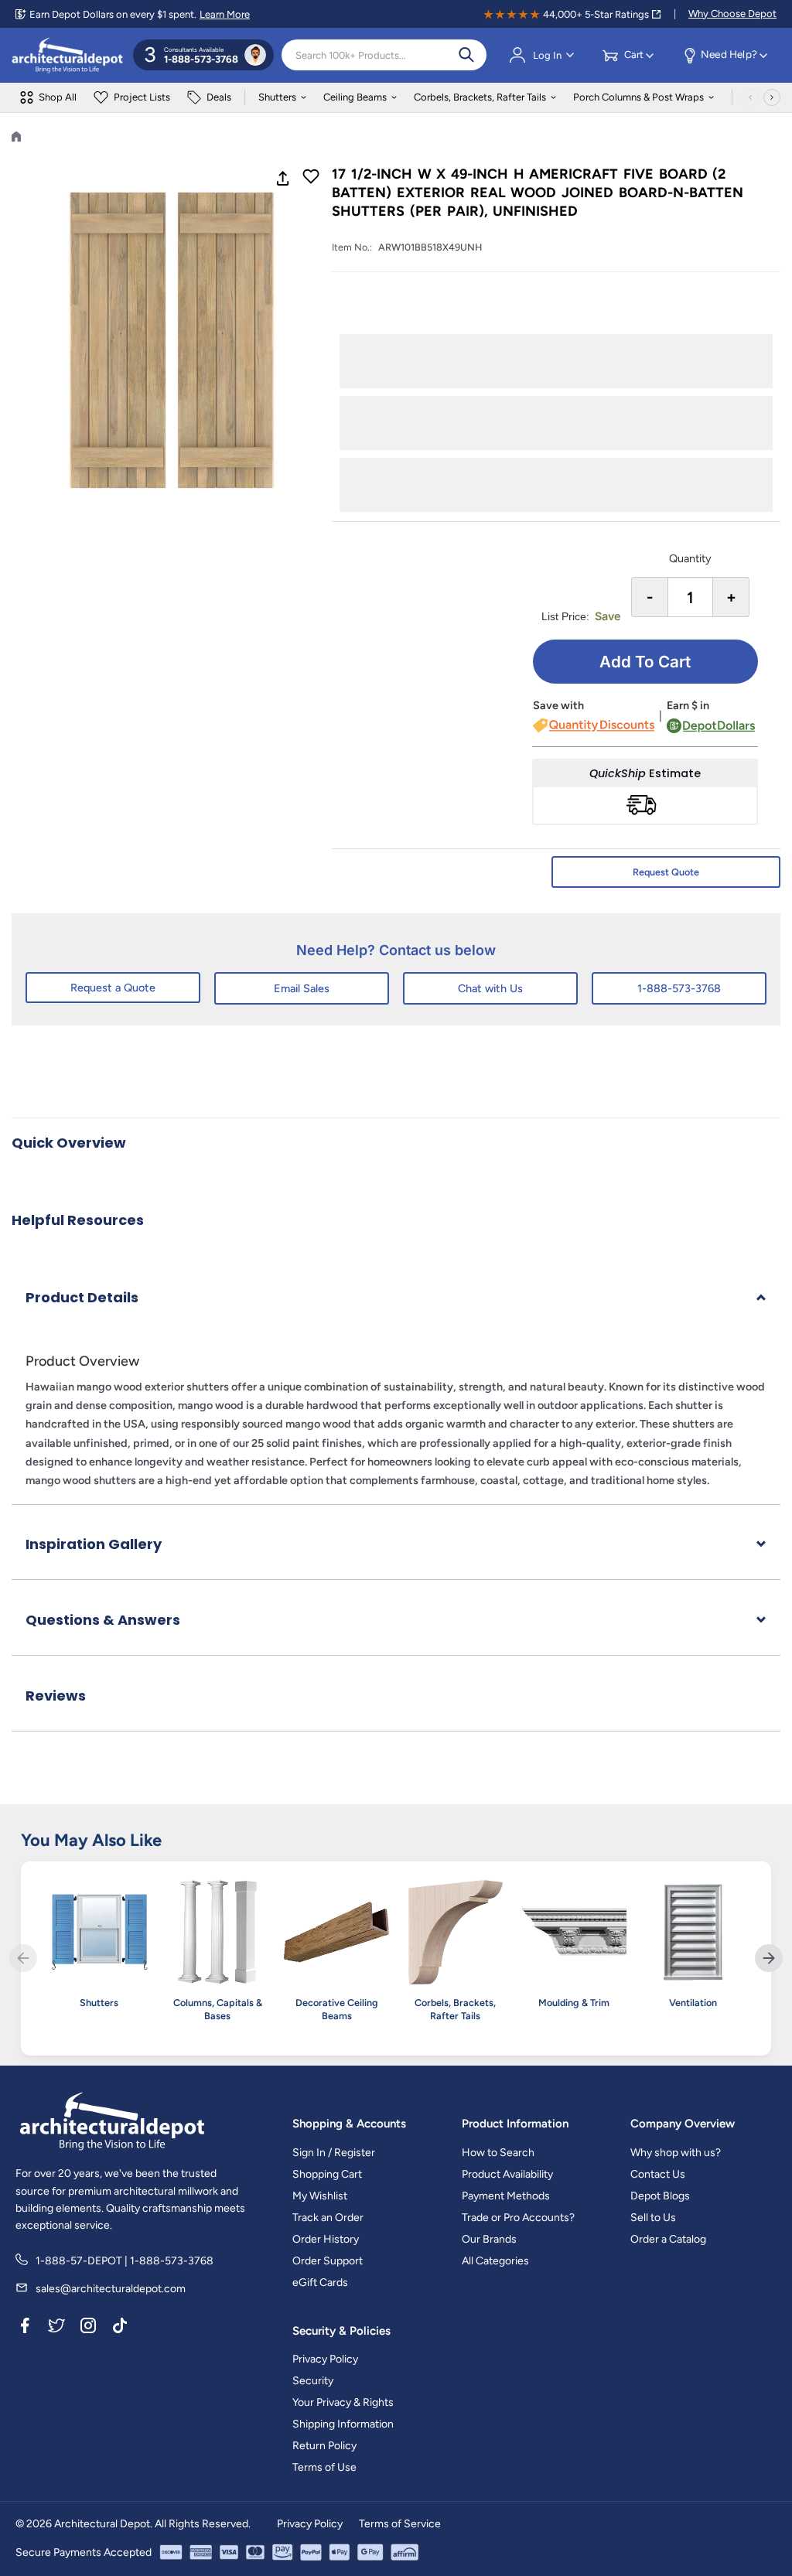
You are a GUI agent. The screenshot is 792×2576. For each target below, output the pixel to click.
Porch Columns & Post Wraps (638, 97)
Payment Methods (506, 2196)
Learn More (225, 14)
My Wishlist (320, 2196)
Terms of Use (324, 2467)
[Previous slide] (23, 1958)
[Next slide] (769, 1958)
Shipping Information (343, 2424)
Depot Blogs (660, 2196)
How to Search (498, 2153)
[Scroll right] (772, 97)
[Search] (466, 55)
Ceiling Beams (355, 97)
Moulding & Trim (574, 2003)
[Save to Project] (311, 178)
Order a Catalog (668, 2239)
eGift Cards (320, 2283)
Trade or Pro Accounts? (518, 2218)
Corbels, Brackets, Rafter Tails (480, 97)
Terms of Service (400, 2524)
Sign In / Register (334, 2153)
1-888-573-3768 (679, 988)
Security (313, 2381)
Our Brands (489, 2239)
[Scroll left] (750, 97)
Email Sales (302, 988)
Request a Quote (113, 988)
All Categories (495, 2261)
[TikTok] (120, 2329)
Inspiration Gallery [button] (94, 1544)
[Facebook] (25, 2329)
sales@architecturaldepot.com (111, 2289)
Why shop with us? (676, 2153)
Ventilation (693, 2003)
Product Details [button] (82, 1297)
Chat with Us (490, 988)
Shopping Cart (327, 2174)
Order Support (328, 2261)
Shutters (277, 97)
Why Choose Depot (732, 14)
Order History (326, 2239)
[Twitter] (56, 2329)
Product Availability (507, 2174)
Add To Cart (645, 662)
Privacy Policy (325, 2359)
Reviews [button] (56, 1696)
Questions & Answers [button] (103, 1620)
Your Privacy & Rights (343, 2402)
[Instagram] (88, 2329)
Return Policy (324, 2446)
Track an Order (328, 2218)
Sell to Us (653, 2218)
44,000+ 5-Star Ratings (596, 14)
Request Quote (666, 872)
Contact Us (658, 2174)
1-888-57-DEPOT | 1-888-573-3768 (125, 2261)
